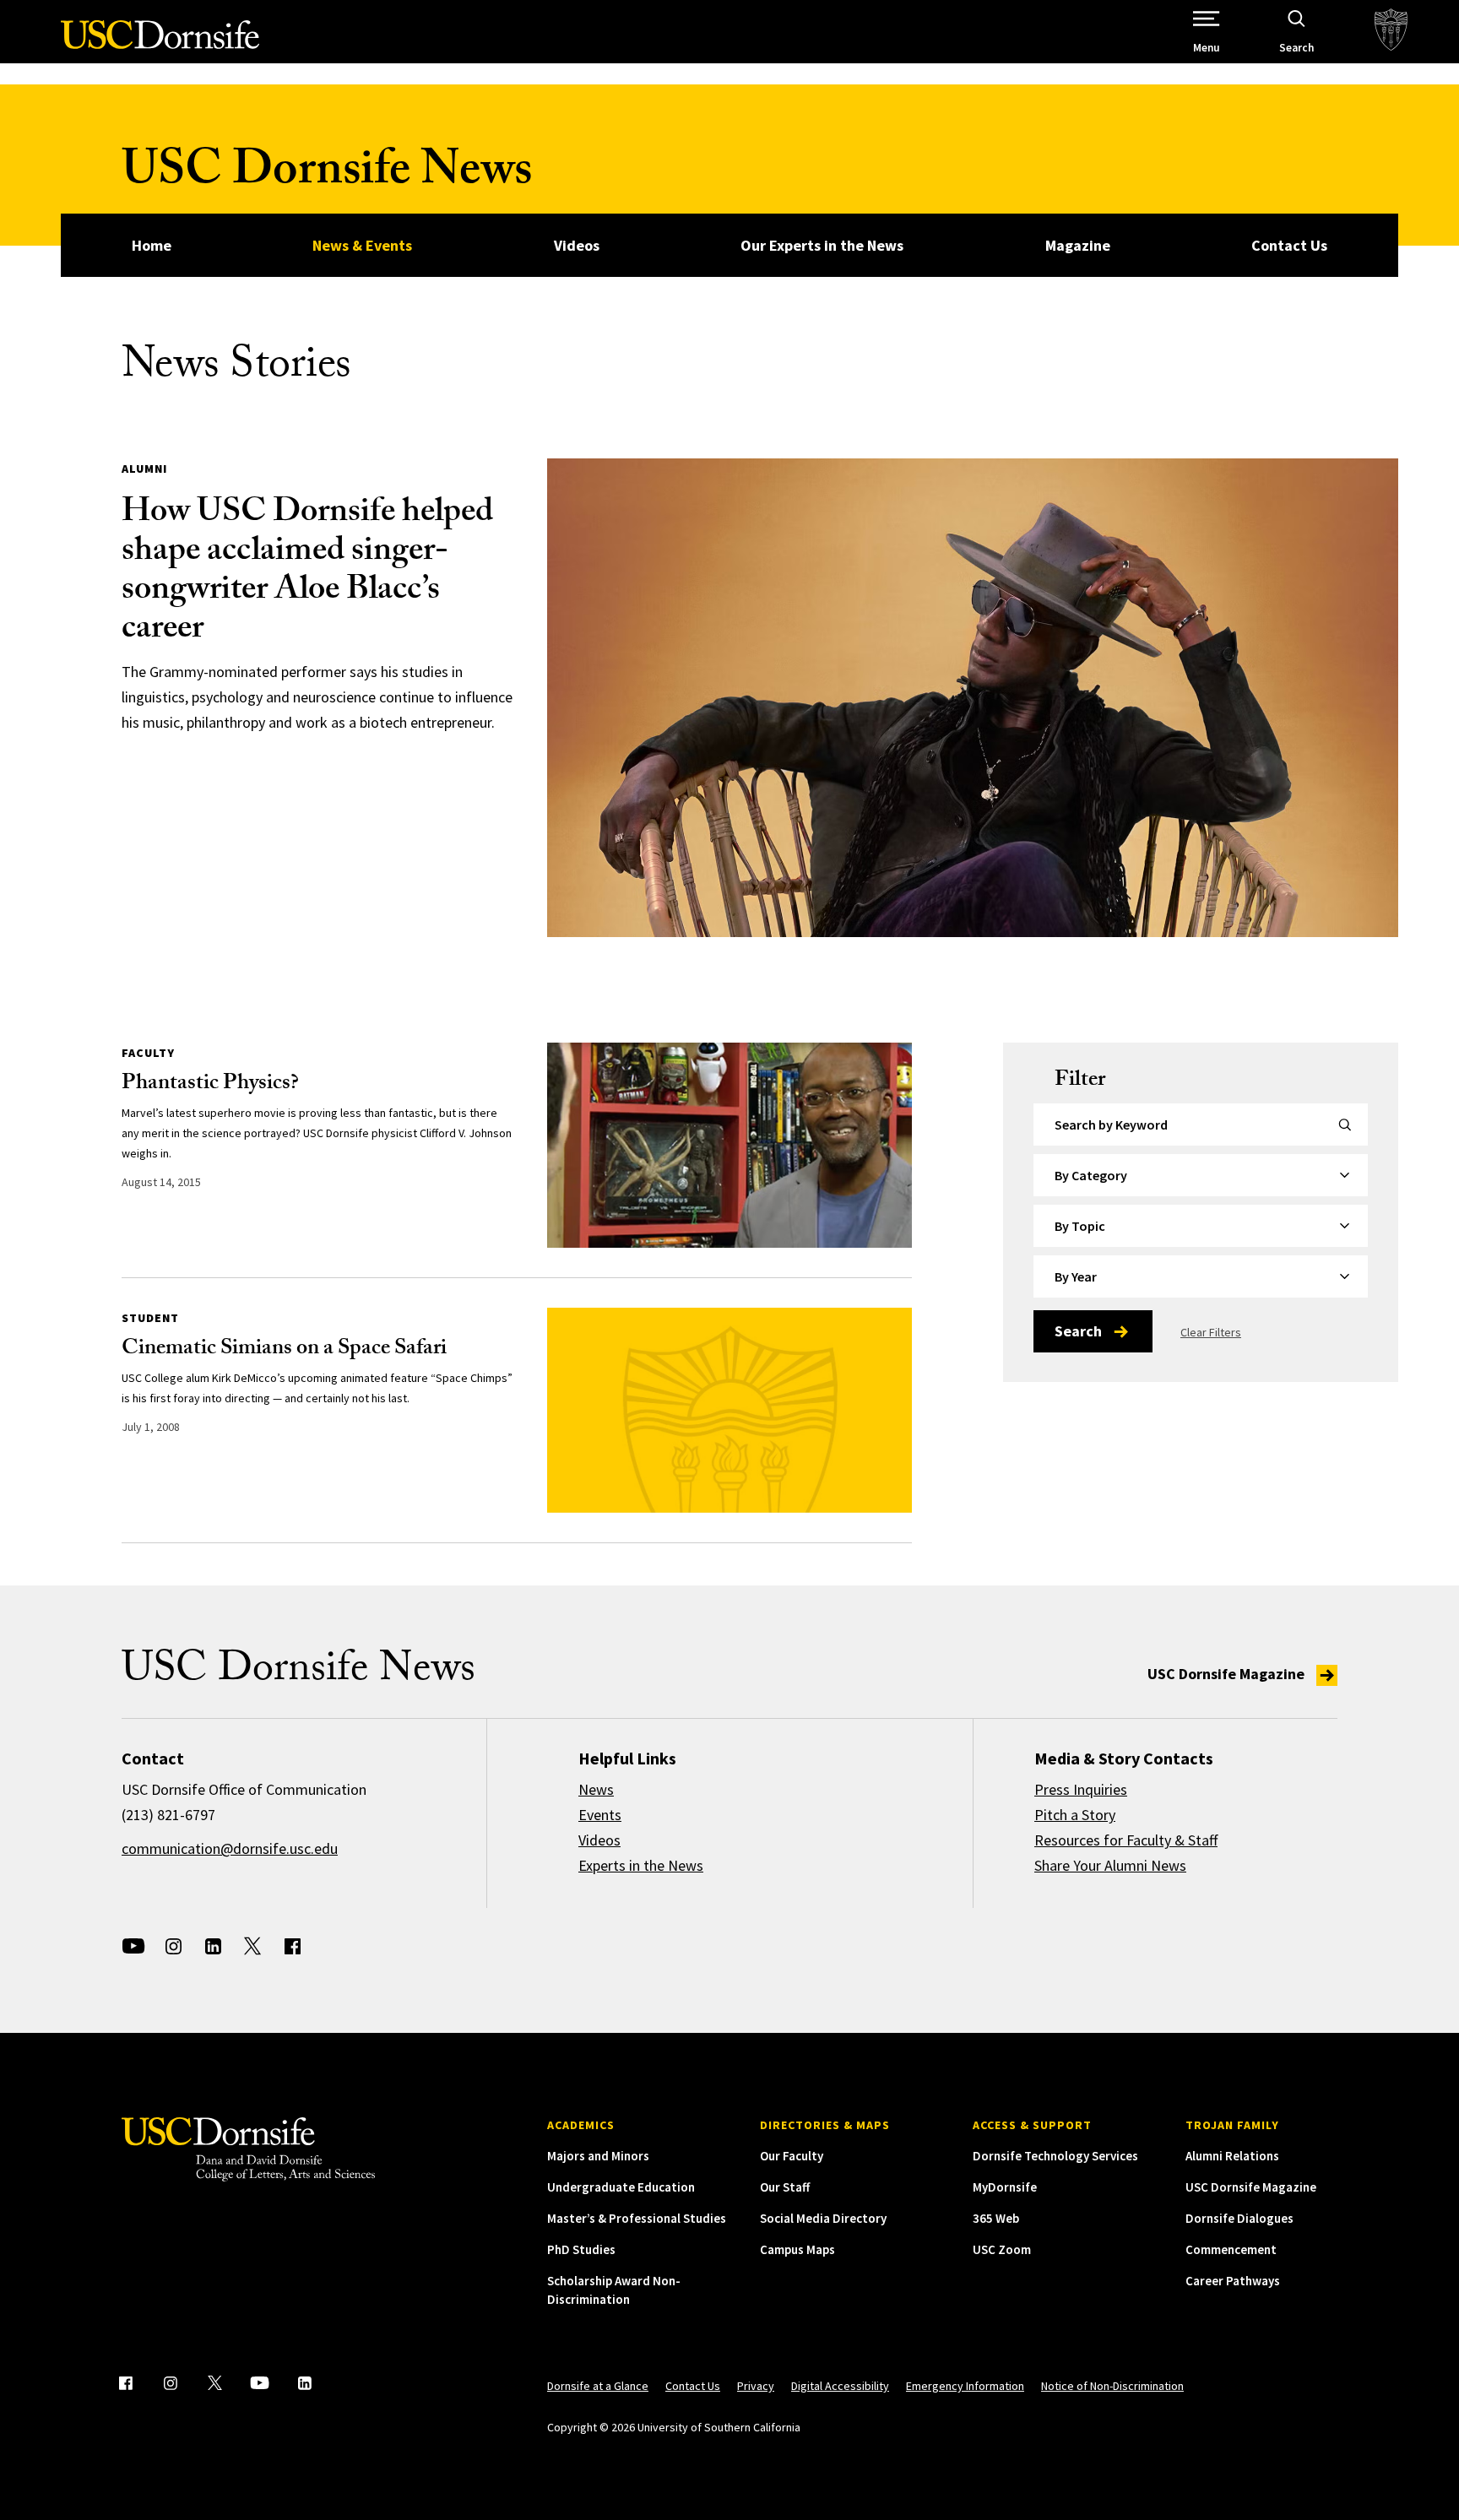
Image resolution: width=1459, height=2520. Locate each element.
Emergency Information (965, 2386)
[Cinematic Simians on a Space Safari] (729, 1410)
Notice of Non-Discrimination (1112, 2386)
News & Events (362, 245)
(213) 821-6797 (168, 1815)
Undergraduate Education (621, 2187)
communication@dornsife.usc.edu (230, 1848)
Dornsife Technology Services (1055, 2156)
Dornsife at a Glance (598, 2386)
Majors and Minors (598, 2156)
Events (600, 1815)
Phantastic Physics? (210, 1085)
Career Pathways (1233, 2281)
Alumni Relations (1232, 2156)
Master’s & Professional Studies (637, 2218)
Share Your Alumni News (1110, 1865)
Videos (577, 245)
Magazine (1078, 245)
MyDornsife (1005, 2187)
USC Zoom (1002, 2249)
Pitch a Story (1075, 1815)
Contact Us (1289, 245)
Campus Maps (797, 2249)
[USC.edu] (1391, 32)
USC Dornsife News (327, 175)
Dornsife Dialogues (1239, 2218)
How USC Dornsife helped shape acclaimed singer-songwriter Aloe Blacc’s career (307, 573)
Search (1078, 1331)
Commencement (1231, 2249)
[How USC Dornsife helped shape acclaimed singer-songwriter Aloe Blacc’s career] (973, 698)
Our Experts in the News (822, 245)
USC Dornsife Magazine (1228, 1674)
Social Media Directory (823, 2218)
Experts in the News (641, 1865)
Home (152, 245)
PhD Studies (581, 2249)
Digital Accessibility (840, 2386)
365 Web (996, 2218)
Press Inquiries (1081, 1789)
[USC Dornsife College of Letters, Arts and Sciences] (160, 44)
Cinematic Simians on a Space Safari (284, 1350)
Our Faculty (792, 2156)
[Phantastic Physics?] (729, 1145)
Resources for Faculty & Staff (1126, 1840)
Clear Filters (1211, 1332)
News (596, 1789)
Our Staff (785, 2187)
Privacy (756, 2386)
